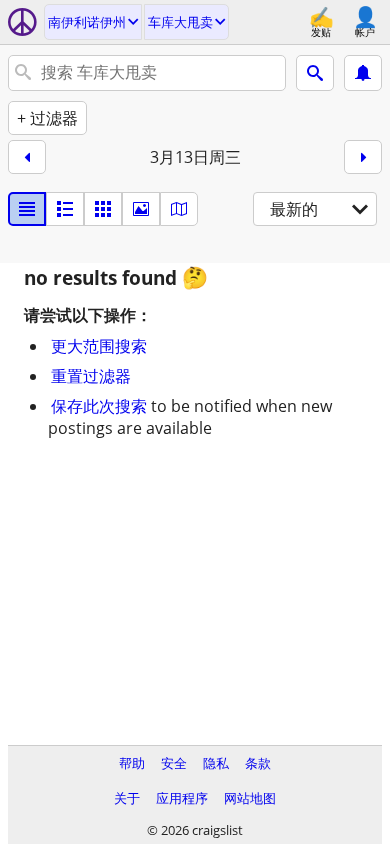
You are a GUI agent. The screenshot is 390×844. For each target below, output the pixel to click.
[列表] (27, 209)
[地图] (179, 209)
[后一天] (363, 157)
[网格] (103, 209)
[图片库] (141, 209)
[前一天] (27, 157)
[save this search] (363, 73)
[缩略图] (65, 209)
